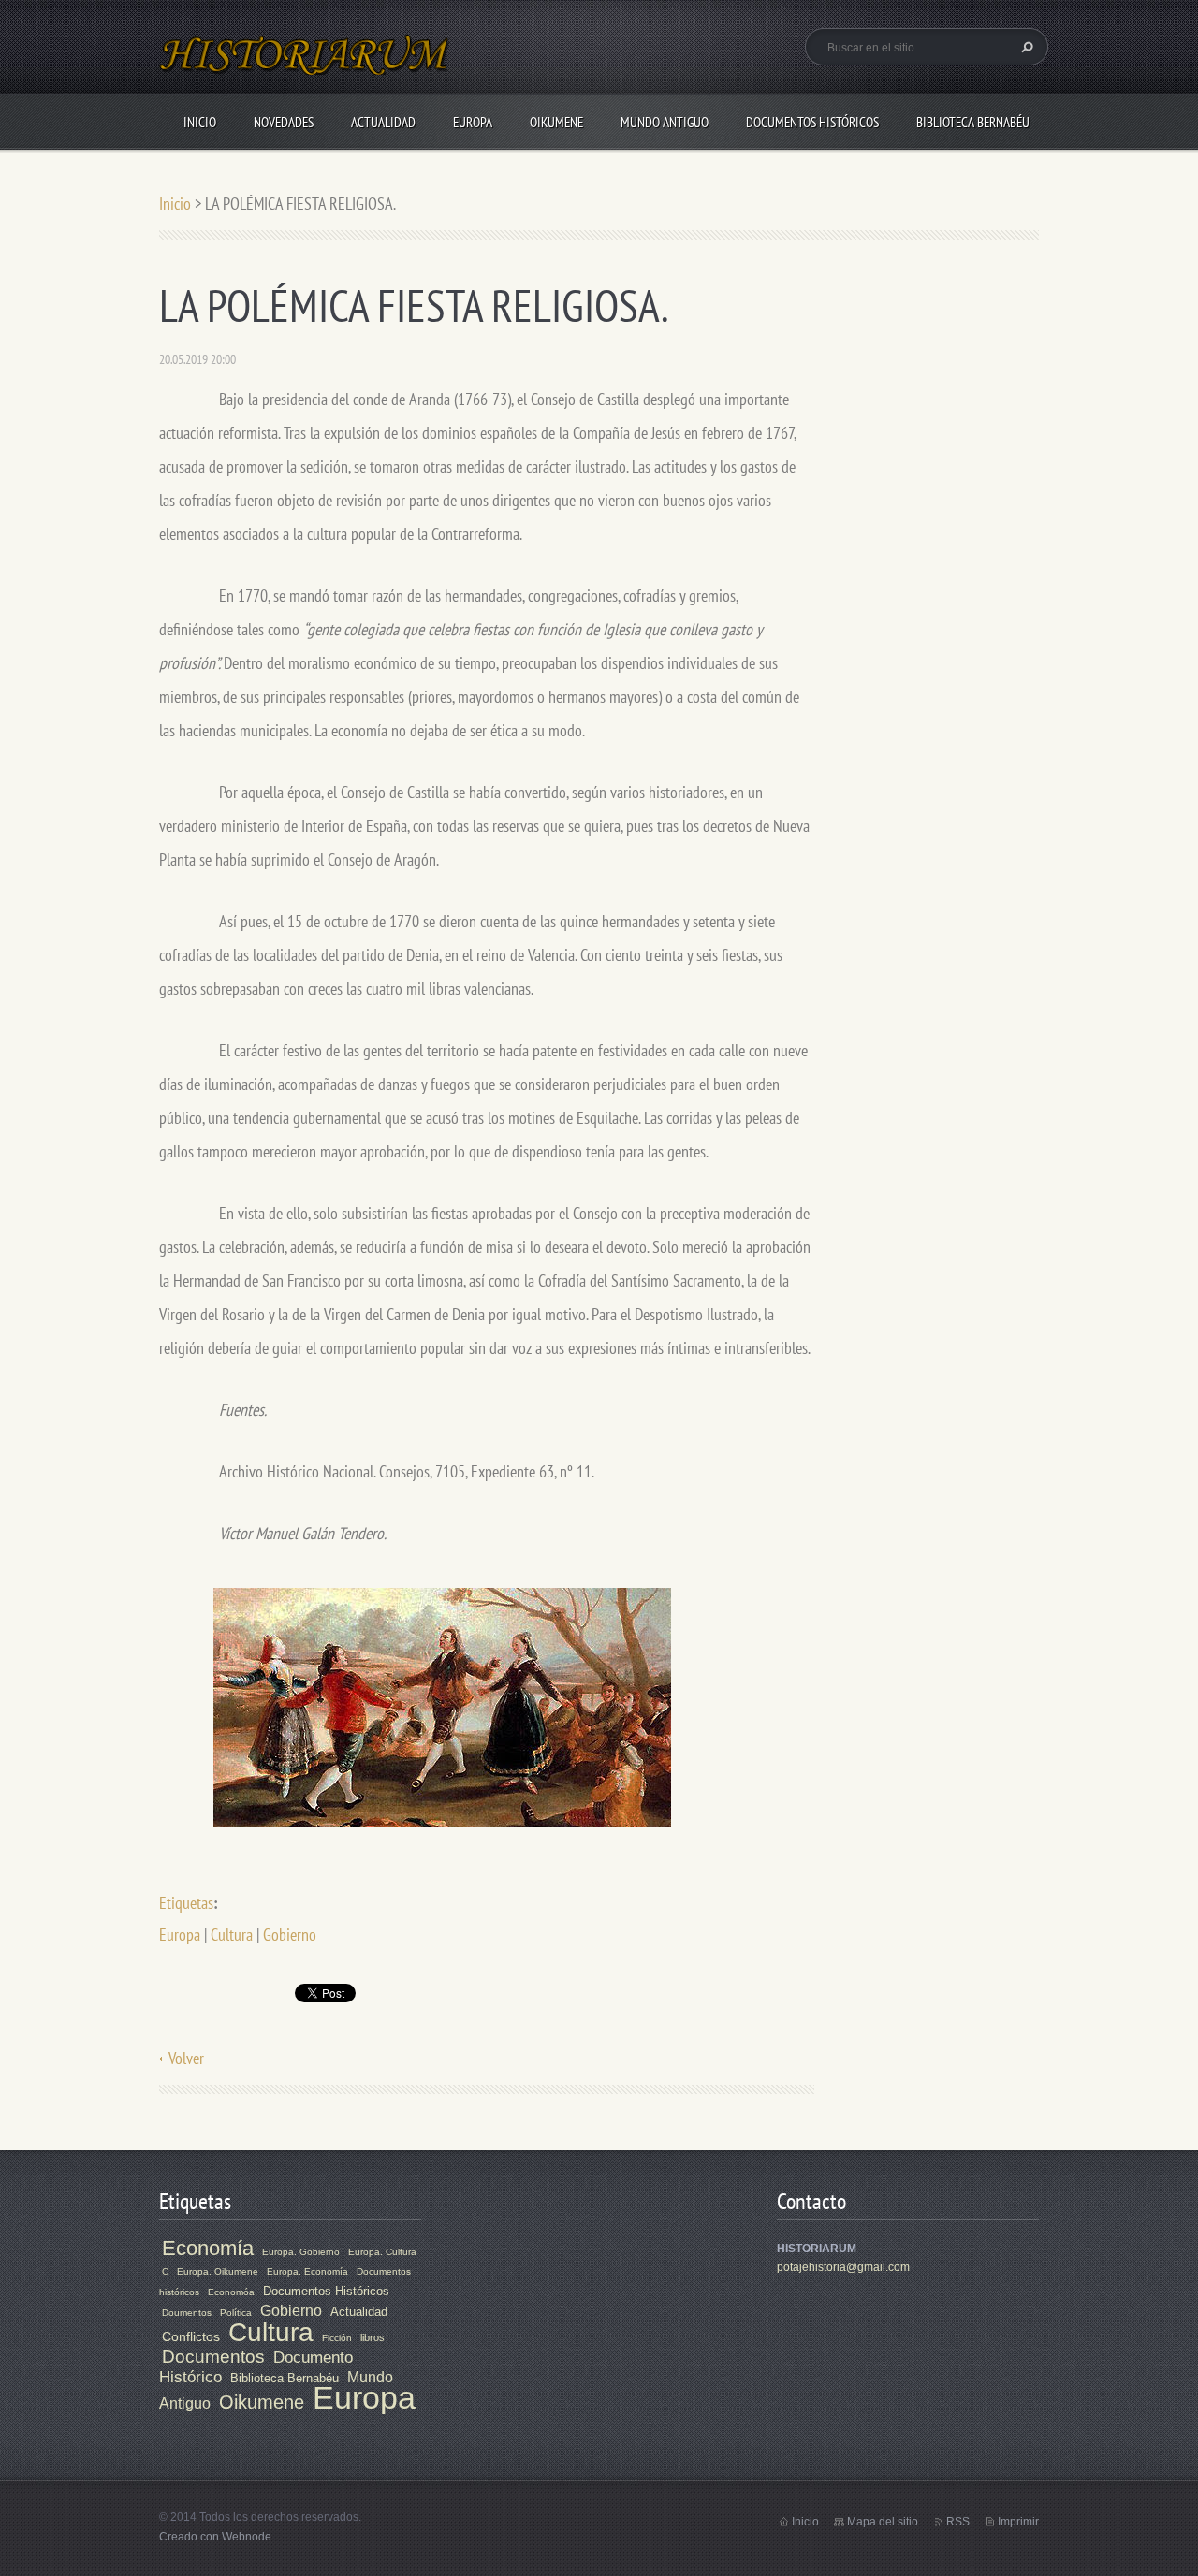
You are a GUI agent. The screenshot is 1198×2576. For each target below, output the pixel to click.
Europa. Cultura (382, 2252)
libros (373, 2337)
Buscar (1025, 47)
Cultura (232, 1935)
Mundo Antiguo (665, 122)
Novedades (284, 122)
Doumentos (187, 2313)
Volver (186, 2058)
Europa (473, 122)
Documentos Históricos (812, 122)
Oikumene (556, 122)
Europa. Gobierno (301, 2252)
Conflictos (191, 2336)
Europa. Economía (307, 2271)
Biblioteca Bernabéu (973, 122)
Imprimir (1018, 2522)
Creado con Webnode (215, 2537)
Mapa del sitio (883, 2522)
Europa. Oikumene (218, 2271)
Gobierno (290, 1935)
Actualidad (383, 122)
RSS (958, 2522)
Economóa (231, 2292)
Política (236, 2313)
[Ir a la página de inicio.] (305, 66)
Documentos (213, 2357)
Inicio (200, 122)
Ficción (337, 2338)
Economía (208, 2248)
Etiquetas (186, 1903)
